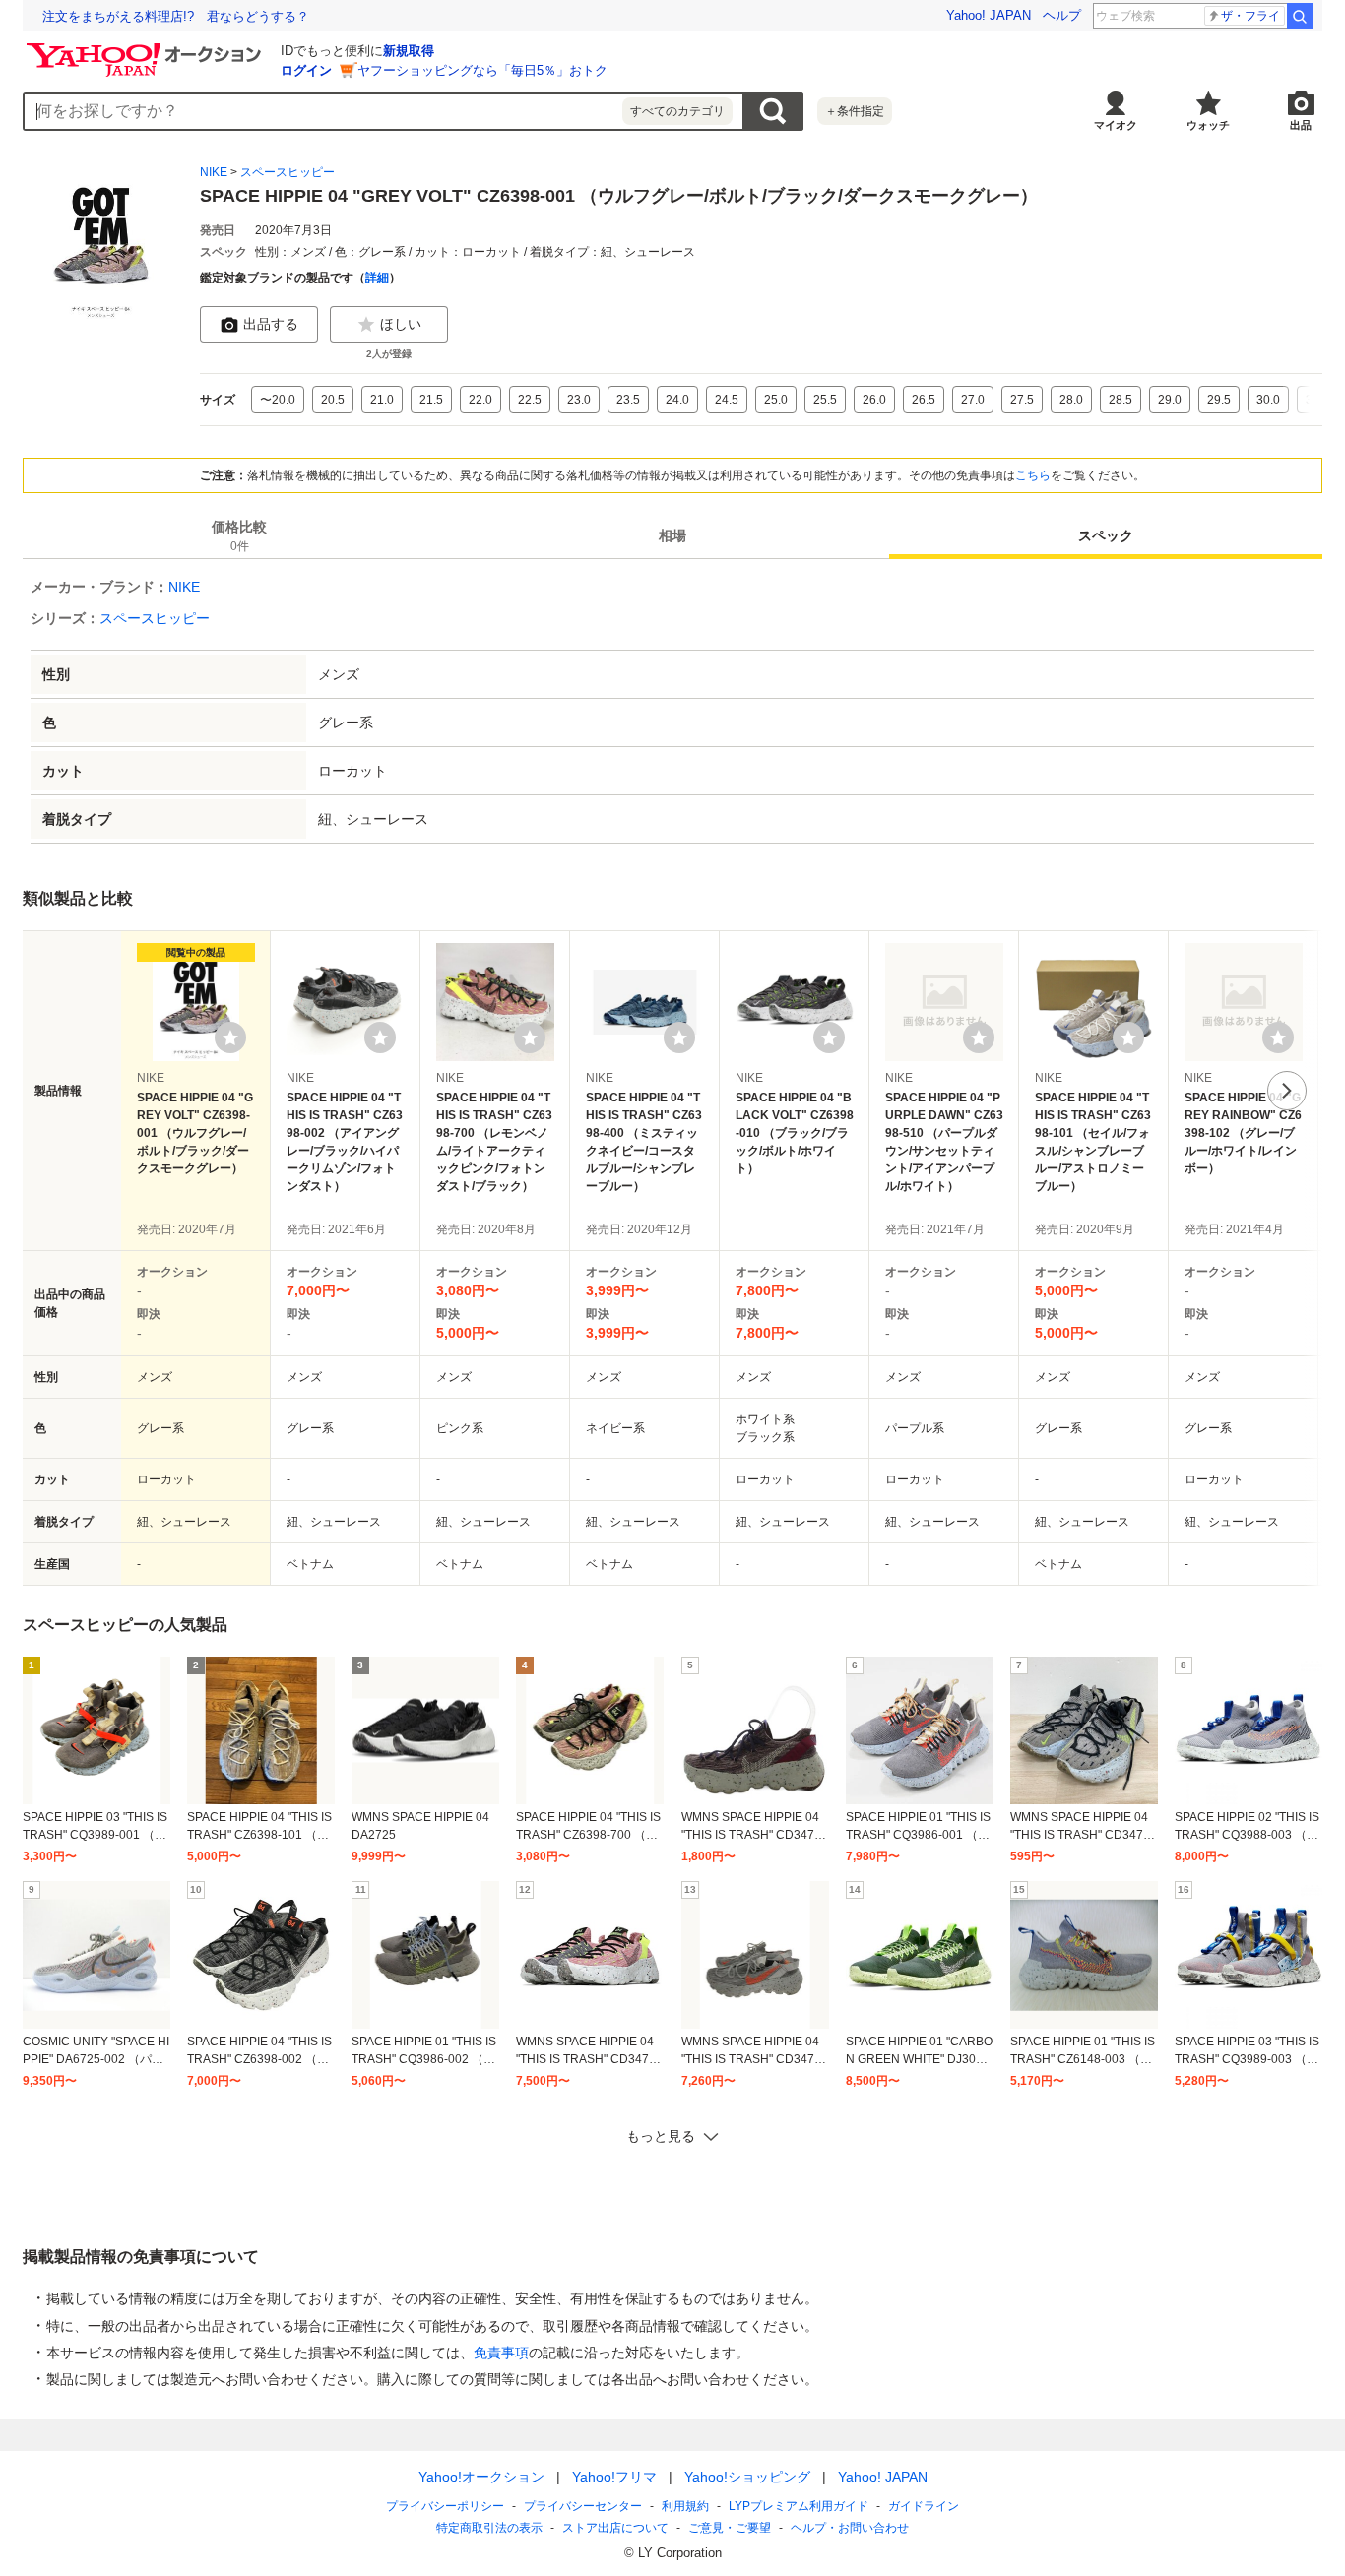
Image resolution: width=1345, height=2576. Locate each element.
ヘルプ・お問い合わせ (850, 2528)
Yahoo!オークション (481, 2477)
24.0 (677, 400)
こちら (1033, 475)
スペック (1106, 535)
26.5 (924, 400)
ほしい (401, 324)
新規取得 (409, 51)
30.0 (1268, 400)
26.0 (874, 400)
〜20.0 (278, 400)
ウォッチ (1208, 125)
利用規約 (685, 2506)
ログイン (306, 70)
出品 (1301, 125)
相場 (672, 535)
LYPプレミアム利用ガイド (799, 2506)
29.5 (1219, 400)
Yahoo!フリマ (614, 2477)
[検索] (1300, 16)
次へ (1287, 1091)
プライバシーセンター (583, 2506)
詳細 (377, 278)
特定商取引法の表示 (489, 2528)
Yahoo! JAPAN (989, 15)
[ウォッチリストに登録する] (230, 1037)
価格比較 (239, 536)
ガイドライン (924, 2506)
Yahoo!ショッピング (747, 2477)
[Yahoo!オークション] (147, 48)
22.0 (480, 400)
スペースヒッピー (288, 172)
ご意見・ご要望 (730, 2528)
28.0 (1071, 400)
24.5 (727, 400)
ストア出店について (615, 2528)
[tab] (239, 535)
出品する (271, 324)
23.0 (579, 400)
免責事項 (501, 2353)
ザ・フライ (1250, 16)
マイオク (1116, 125)
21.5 (431, 400)
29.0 (1170, 400)
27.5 (1022, 400)
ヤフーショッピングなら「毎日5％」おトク (482, 70)
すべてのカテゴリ (677, 111)
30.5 (1317, 400)
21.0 (382, 400)
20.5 (333, 400)
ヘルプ (1062, 15)
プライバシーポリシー (445, 2506)
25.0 (776, 400)
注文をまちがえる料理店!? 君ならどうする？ (176, 16)
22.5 (530, 400)
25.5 (825, 400)
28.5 (1121, 400)
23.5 (628, 400)
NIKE (214, 172)
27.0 (973, 400)
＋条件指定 (855, 111)
